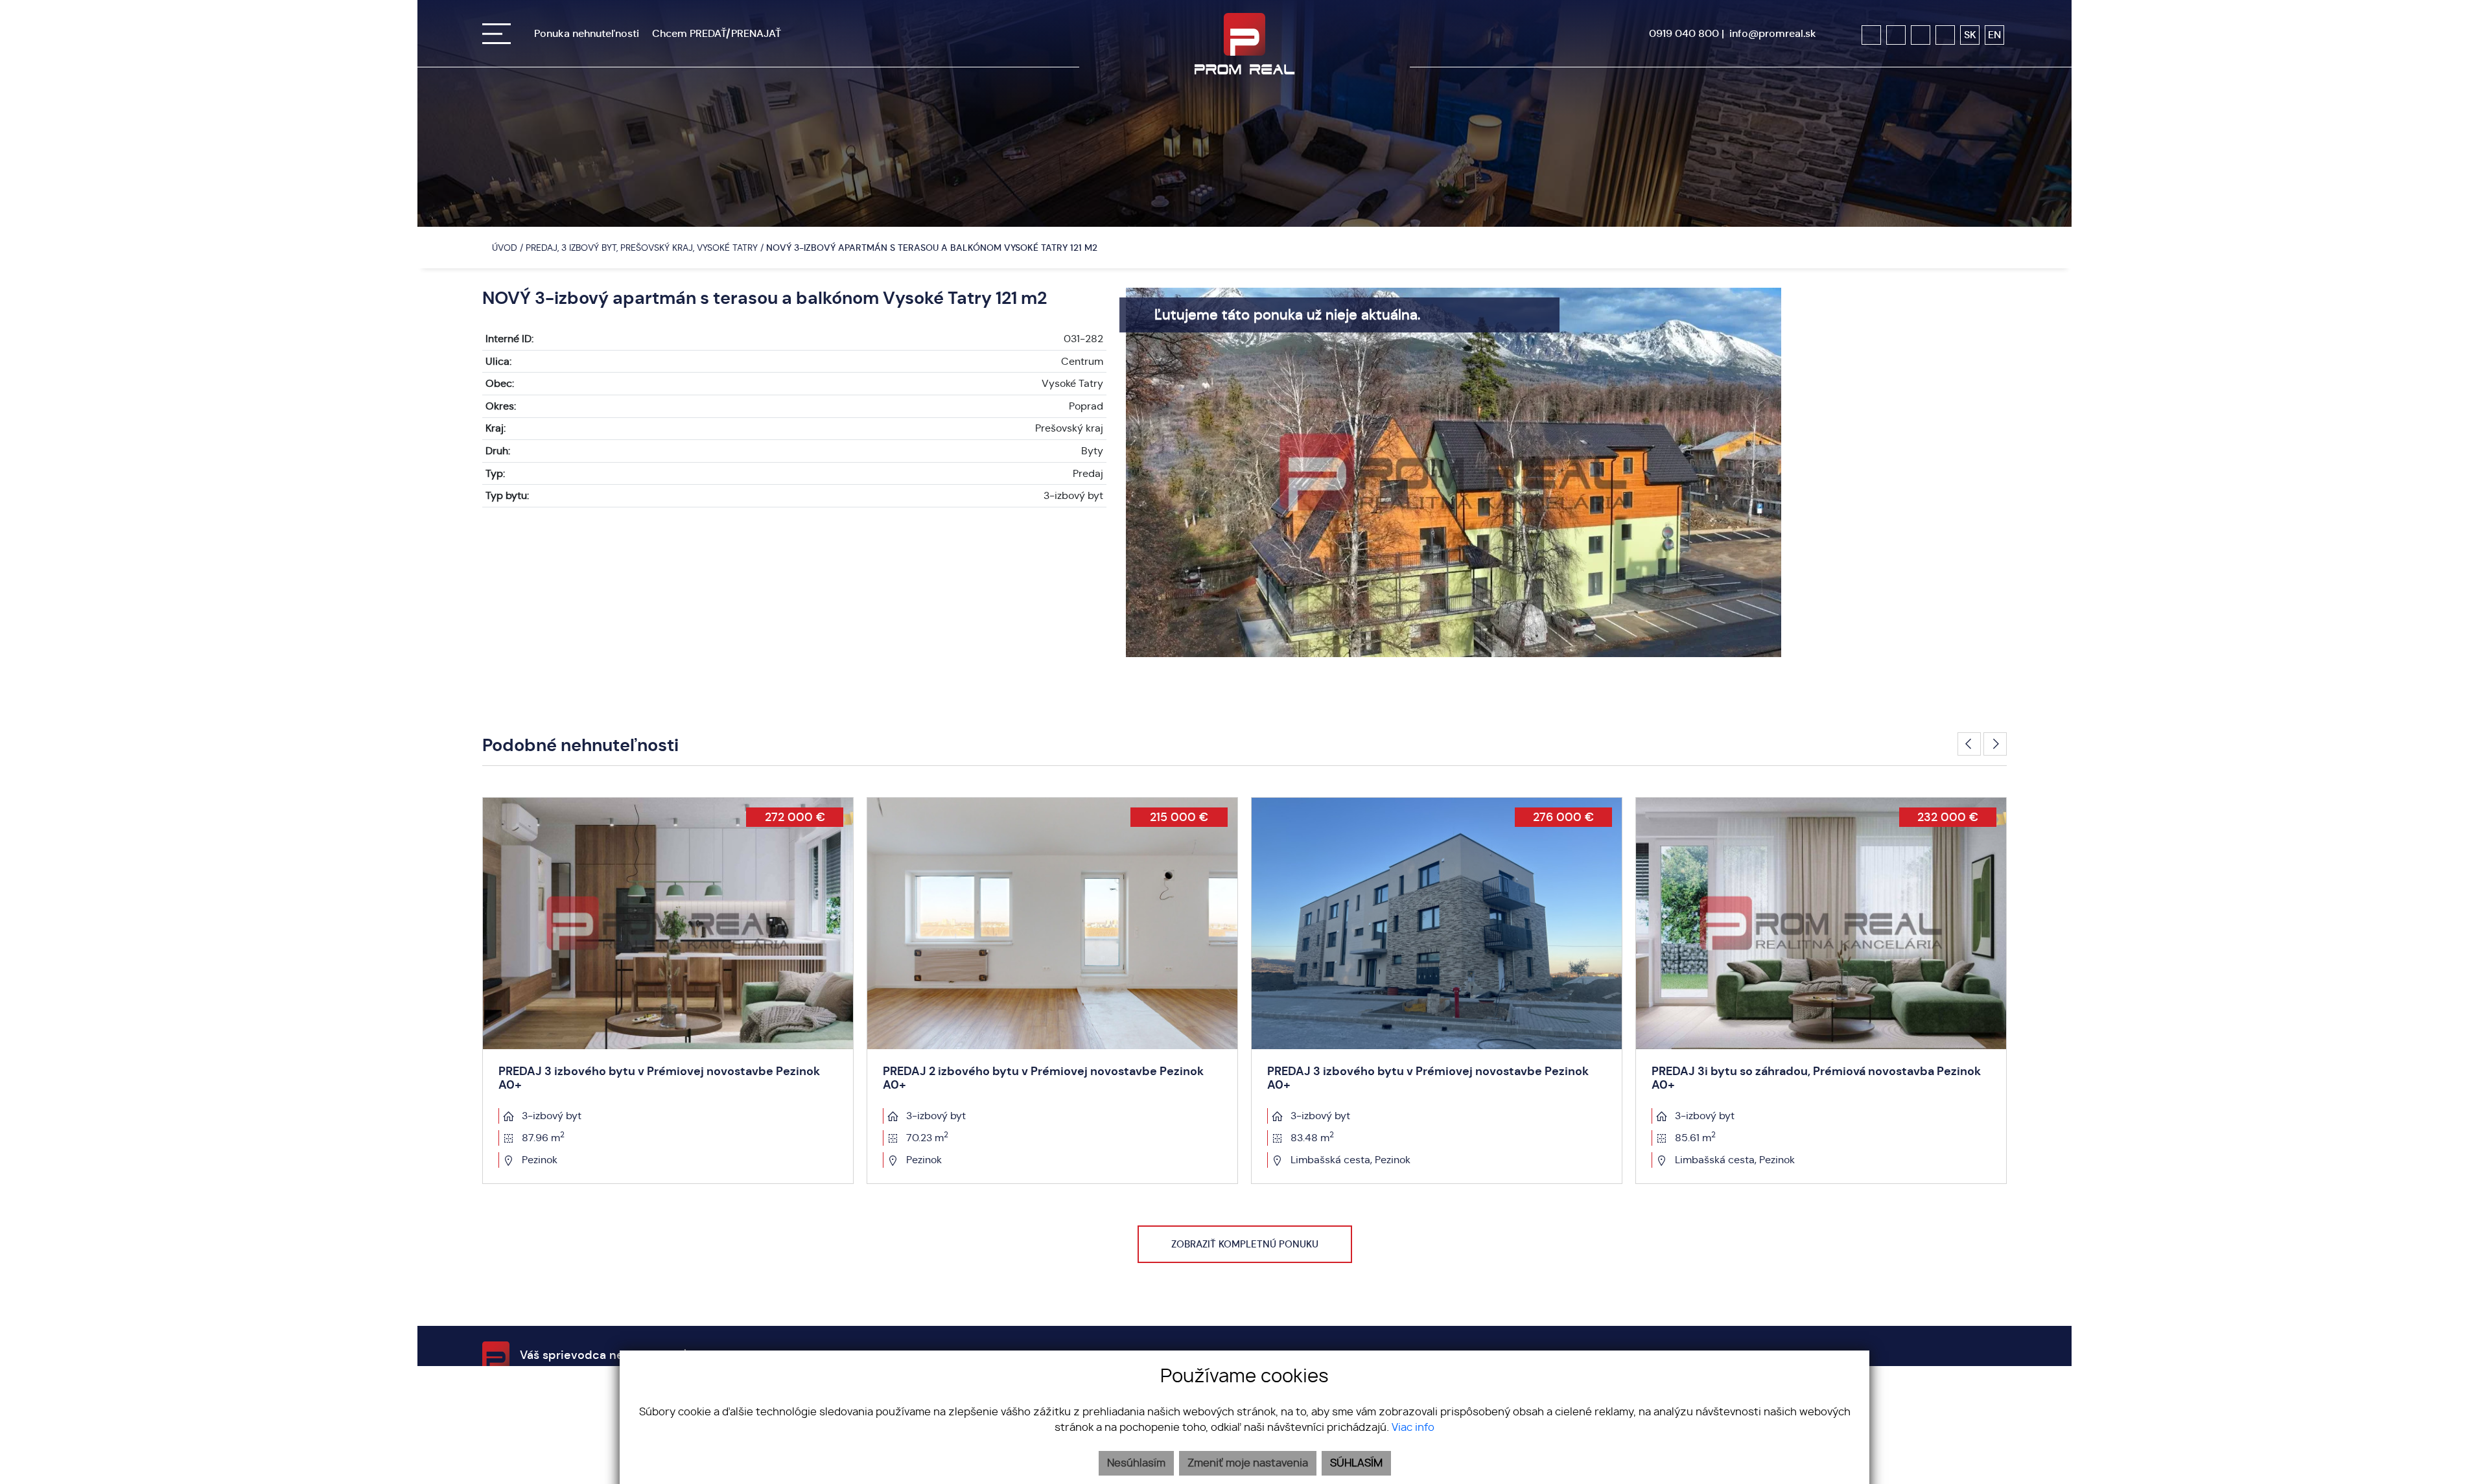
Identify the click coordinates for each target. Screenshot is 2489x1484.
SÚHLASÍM (1356, 1463)
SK (1970, 35)
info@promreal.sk (1773, 33)
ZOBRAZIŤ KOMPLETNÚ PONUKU (1245, 1244)
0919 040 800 (1684, 33)
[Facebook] (1871, 35)
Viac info (1413, 1428)
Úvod (503, 248)
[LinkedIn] (1945, 35)
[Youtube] (1921, 35)
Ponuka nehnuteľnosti (587, 33)
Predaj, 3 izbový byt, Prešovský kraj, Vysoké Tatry (643, 248)
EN (1994, 35)
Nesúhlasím (1136, 1463)
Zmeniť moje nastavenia (1248, 1463)
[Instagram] (1896, 35)
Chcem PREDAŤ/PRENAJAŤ (717, 33)
